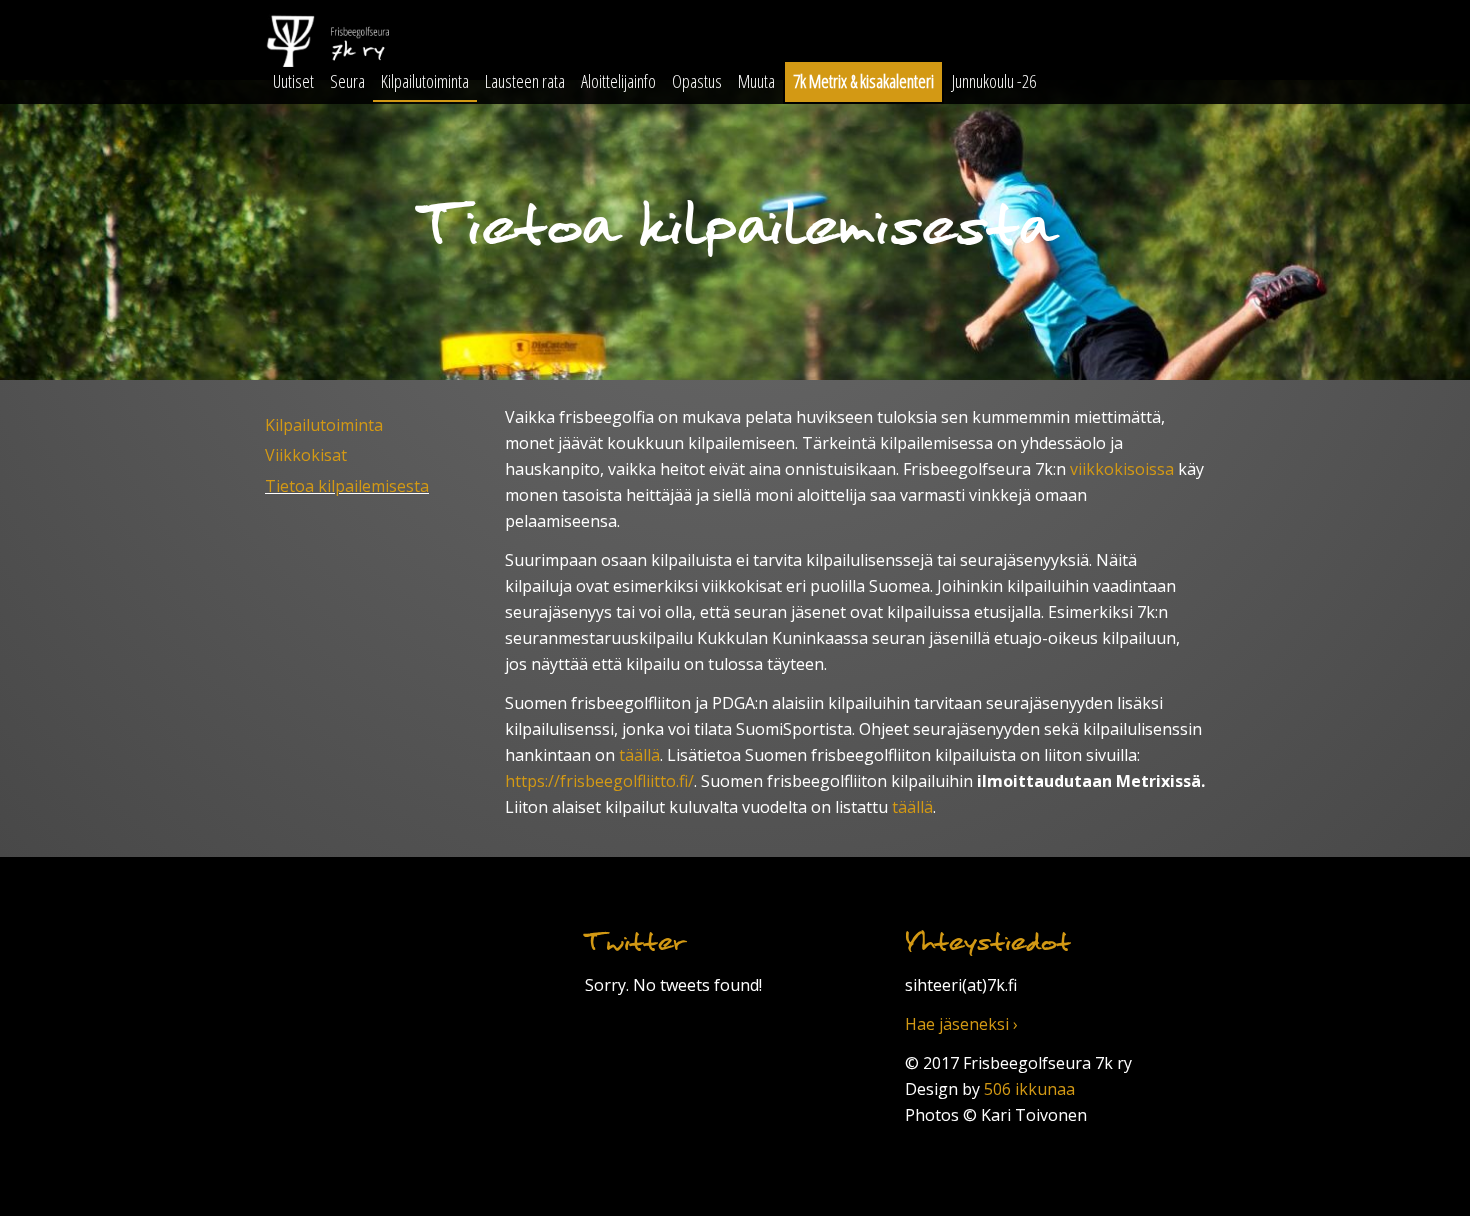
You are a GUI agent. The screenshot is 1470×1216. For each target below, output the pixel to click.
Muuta (756, 81)
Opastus (697, 81)
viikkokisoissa (1122, 469)
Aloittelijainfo (618, 81)
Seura (347, 81)
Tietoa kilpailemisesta (347, 486)
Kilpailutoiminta (425, 81)
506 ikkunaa (1029, 1089)
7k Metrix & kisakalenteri (863, 81)
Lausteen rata (525, 81)
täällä (639, 755)
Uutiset (293, 81)
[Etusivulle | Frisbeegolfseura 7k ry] (415, 43)
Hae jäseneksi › (961, 1024)
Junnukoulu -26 (994, 81)
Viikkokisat (306, 455)
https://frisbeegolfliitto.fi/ (599, 781)
